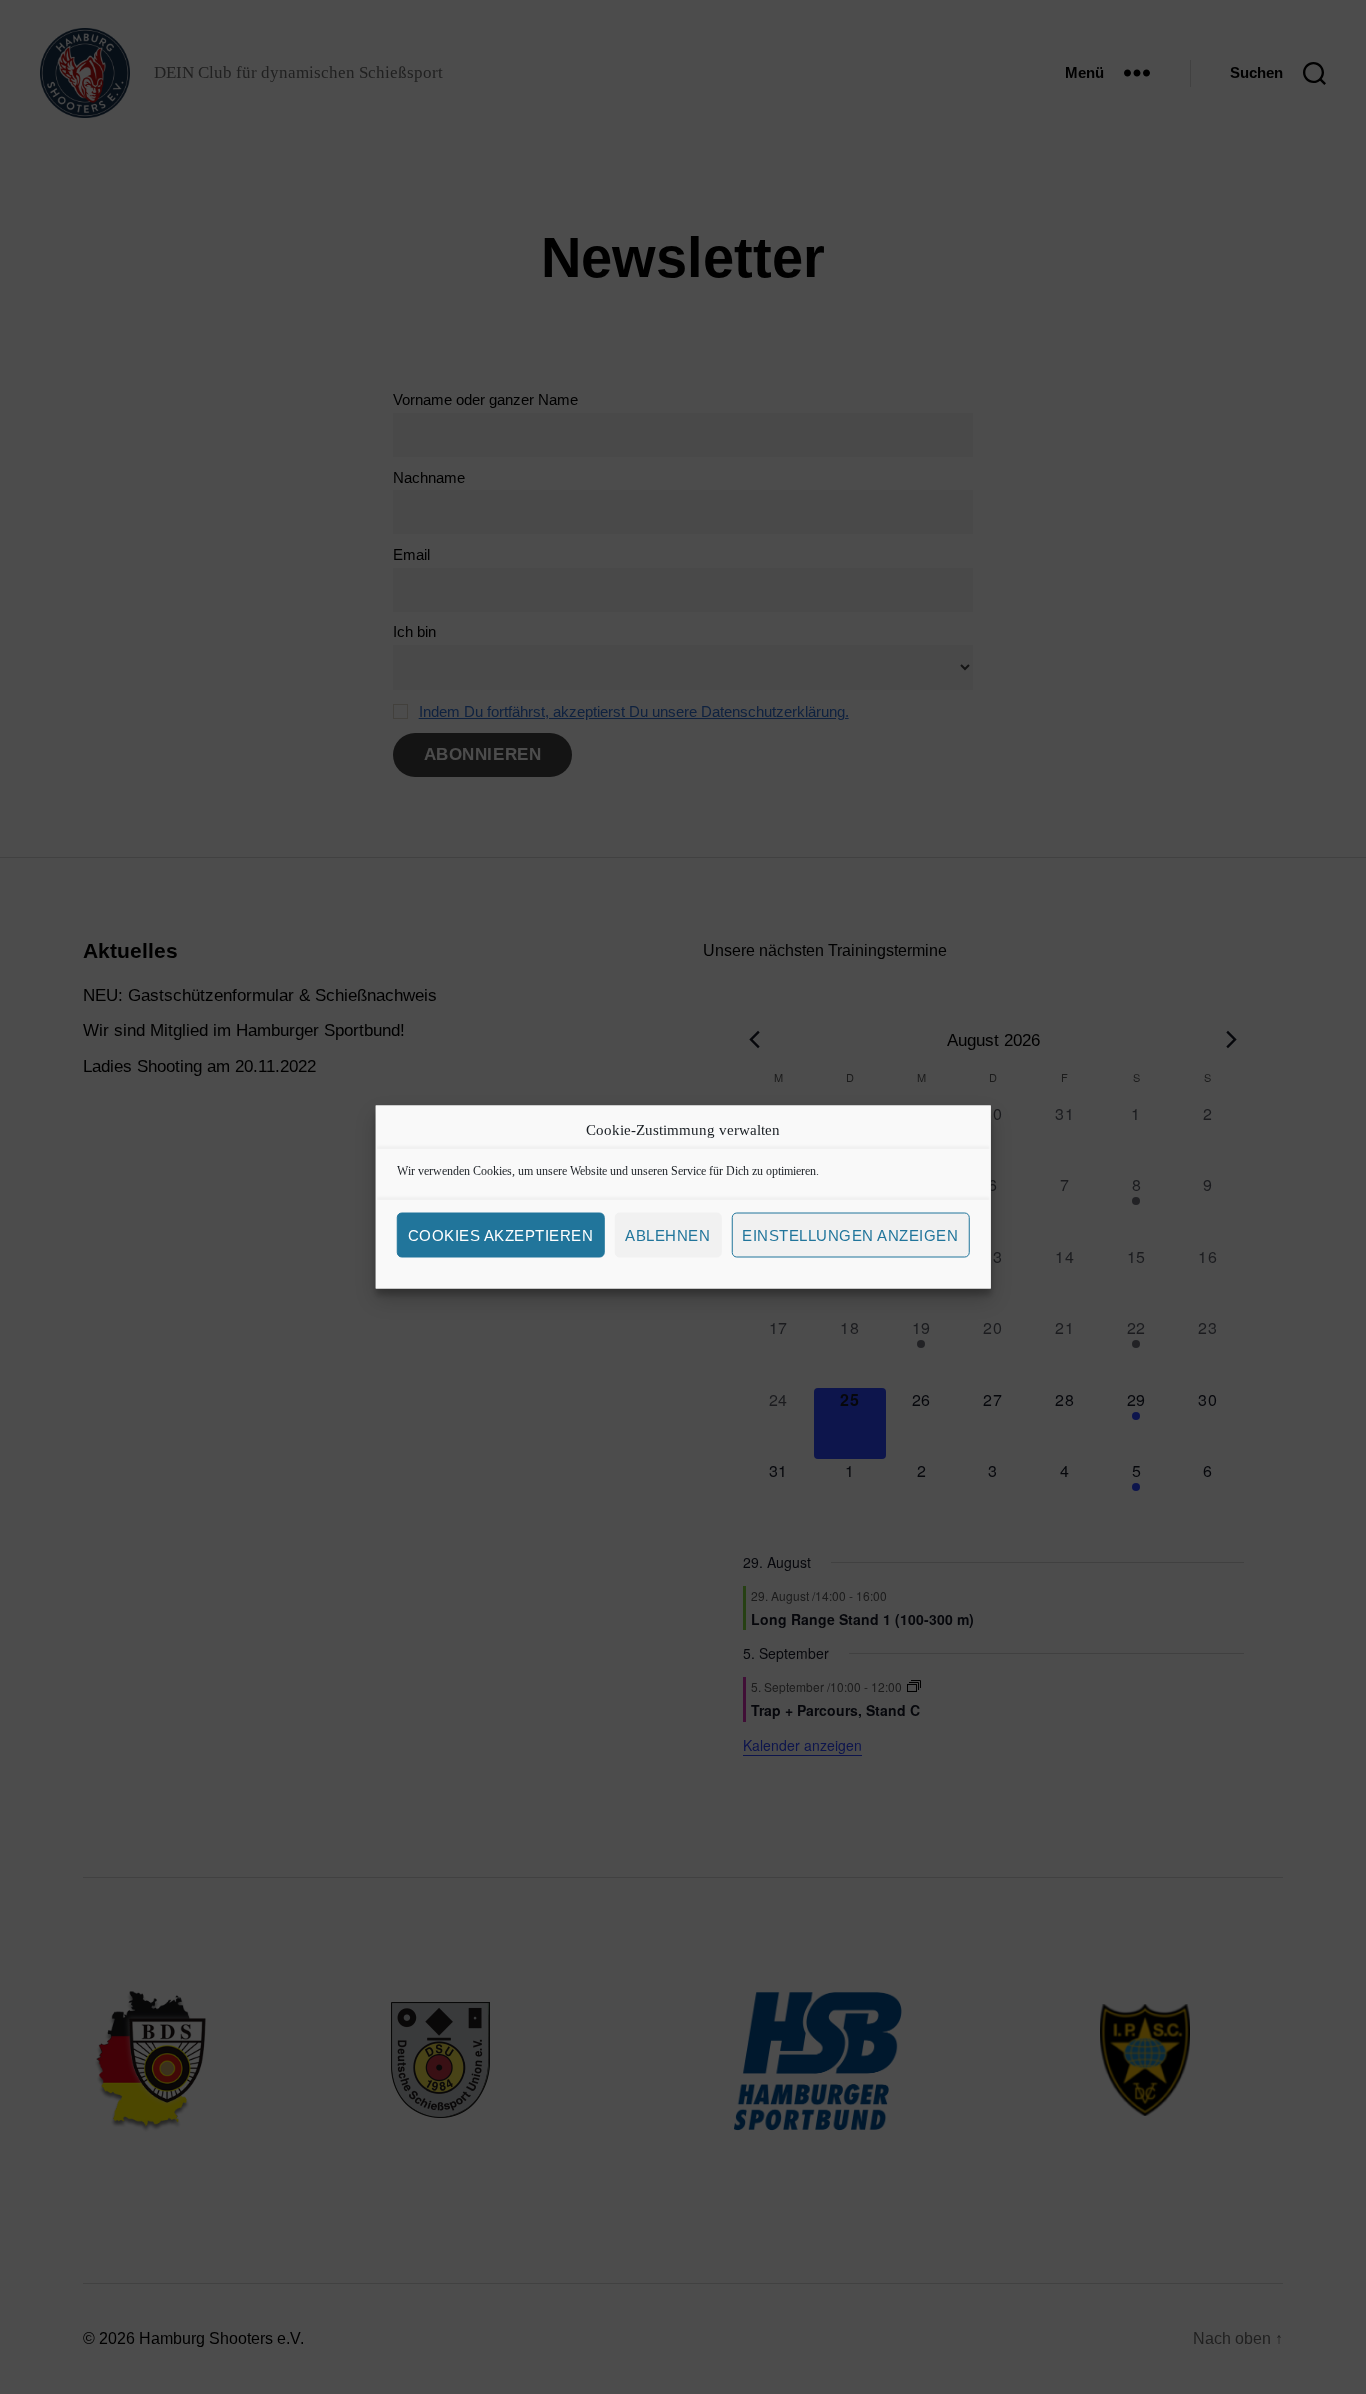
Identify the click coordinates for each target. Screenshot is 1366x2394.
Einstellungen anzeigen (850, 1234)
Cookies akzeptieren (501, 1234)
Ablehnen (667, 1234)
